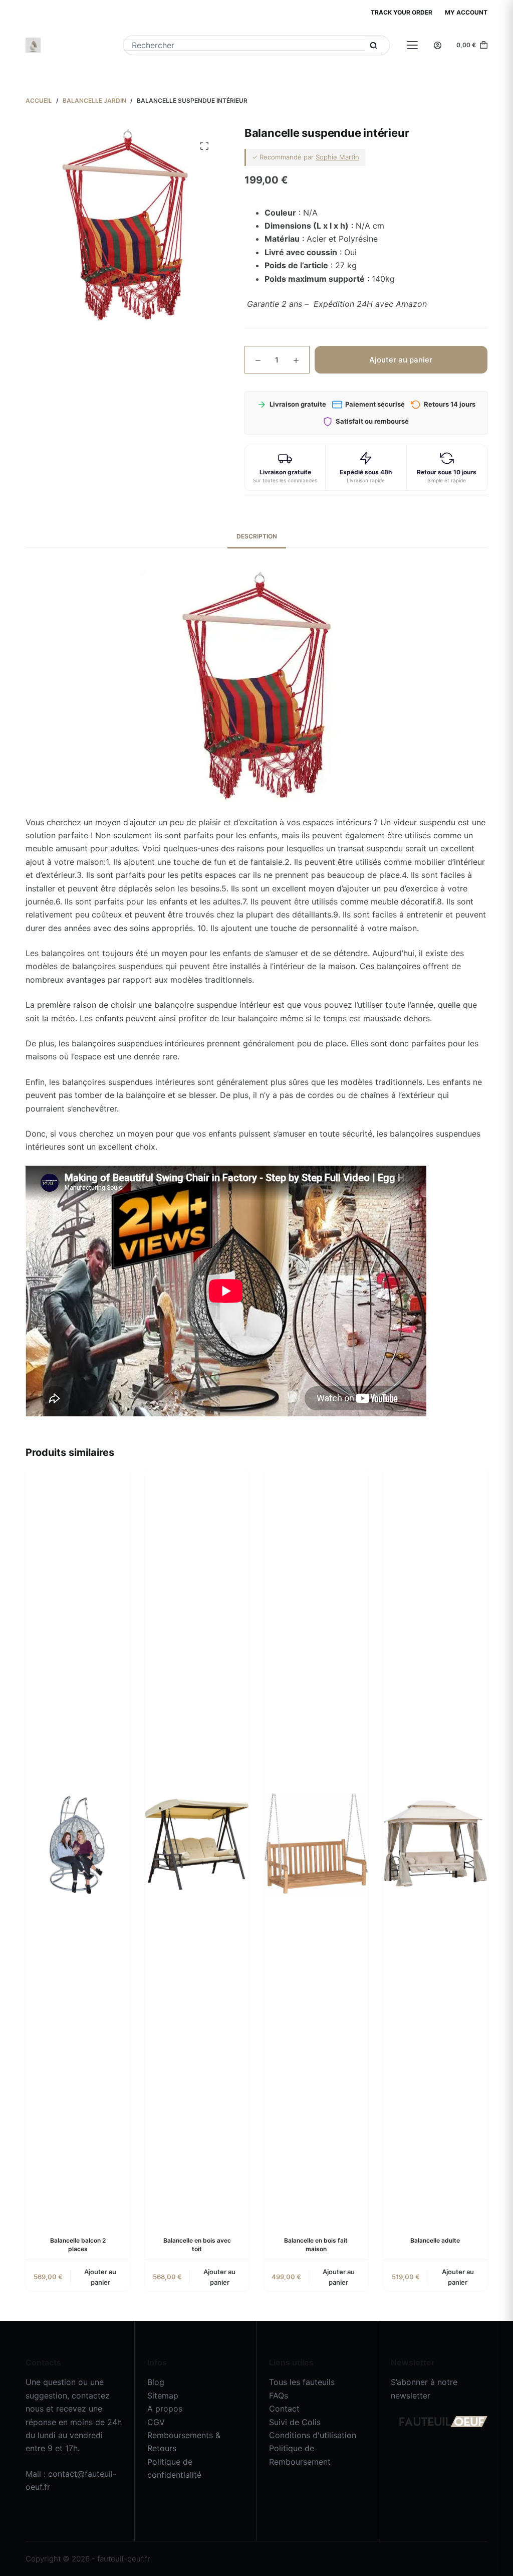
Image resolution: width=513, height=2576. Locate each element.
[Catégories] (412, 45)
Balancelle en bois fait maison (316, 2245)
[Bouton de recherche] (373, 45)
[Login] (438, 45)
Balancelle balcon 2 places (78, 2245)
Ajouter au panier (401, 360)
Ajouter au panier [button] (100, 2277)
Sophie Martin (337, 157)
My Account (466, 12)
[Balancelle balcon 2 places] (78, 1844)
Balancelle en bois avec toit (197, 2245)
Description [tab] (257, 536)
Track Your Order (402, 12)
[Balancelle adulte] (435, 1844)
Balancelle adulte (435, 2240)
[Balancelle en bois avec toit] (197, 1844)
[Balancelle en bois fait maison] (316, 1844)
